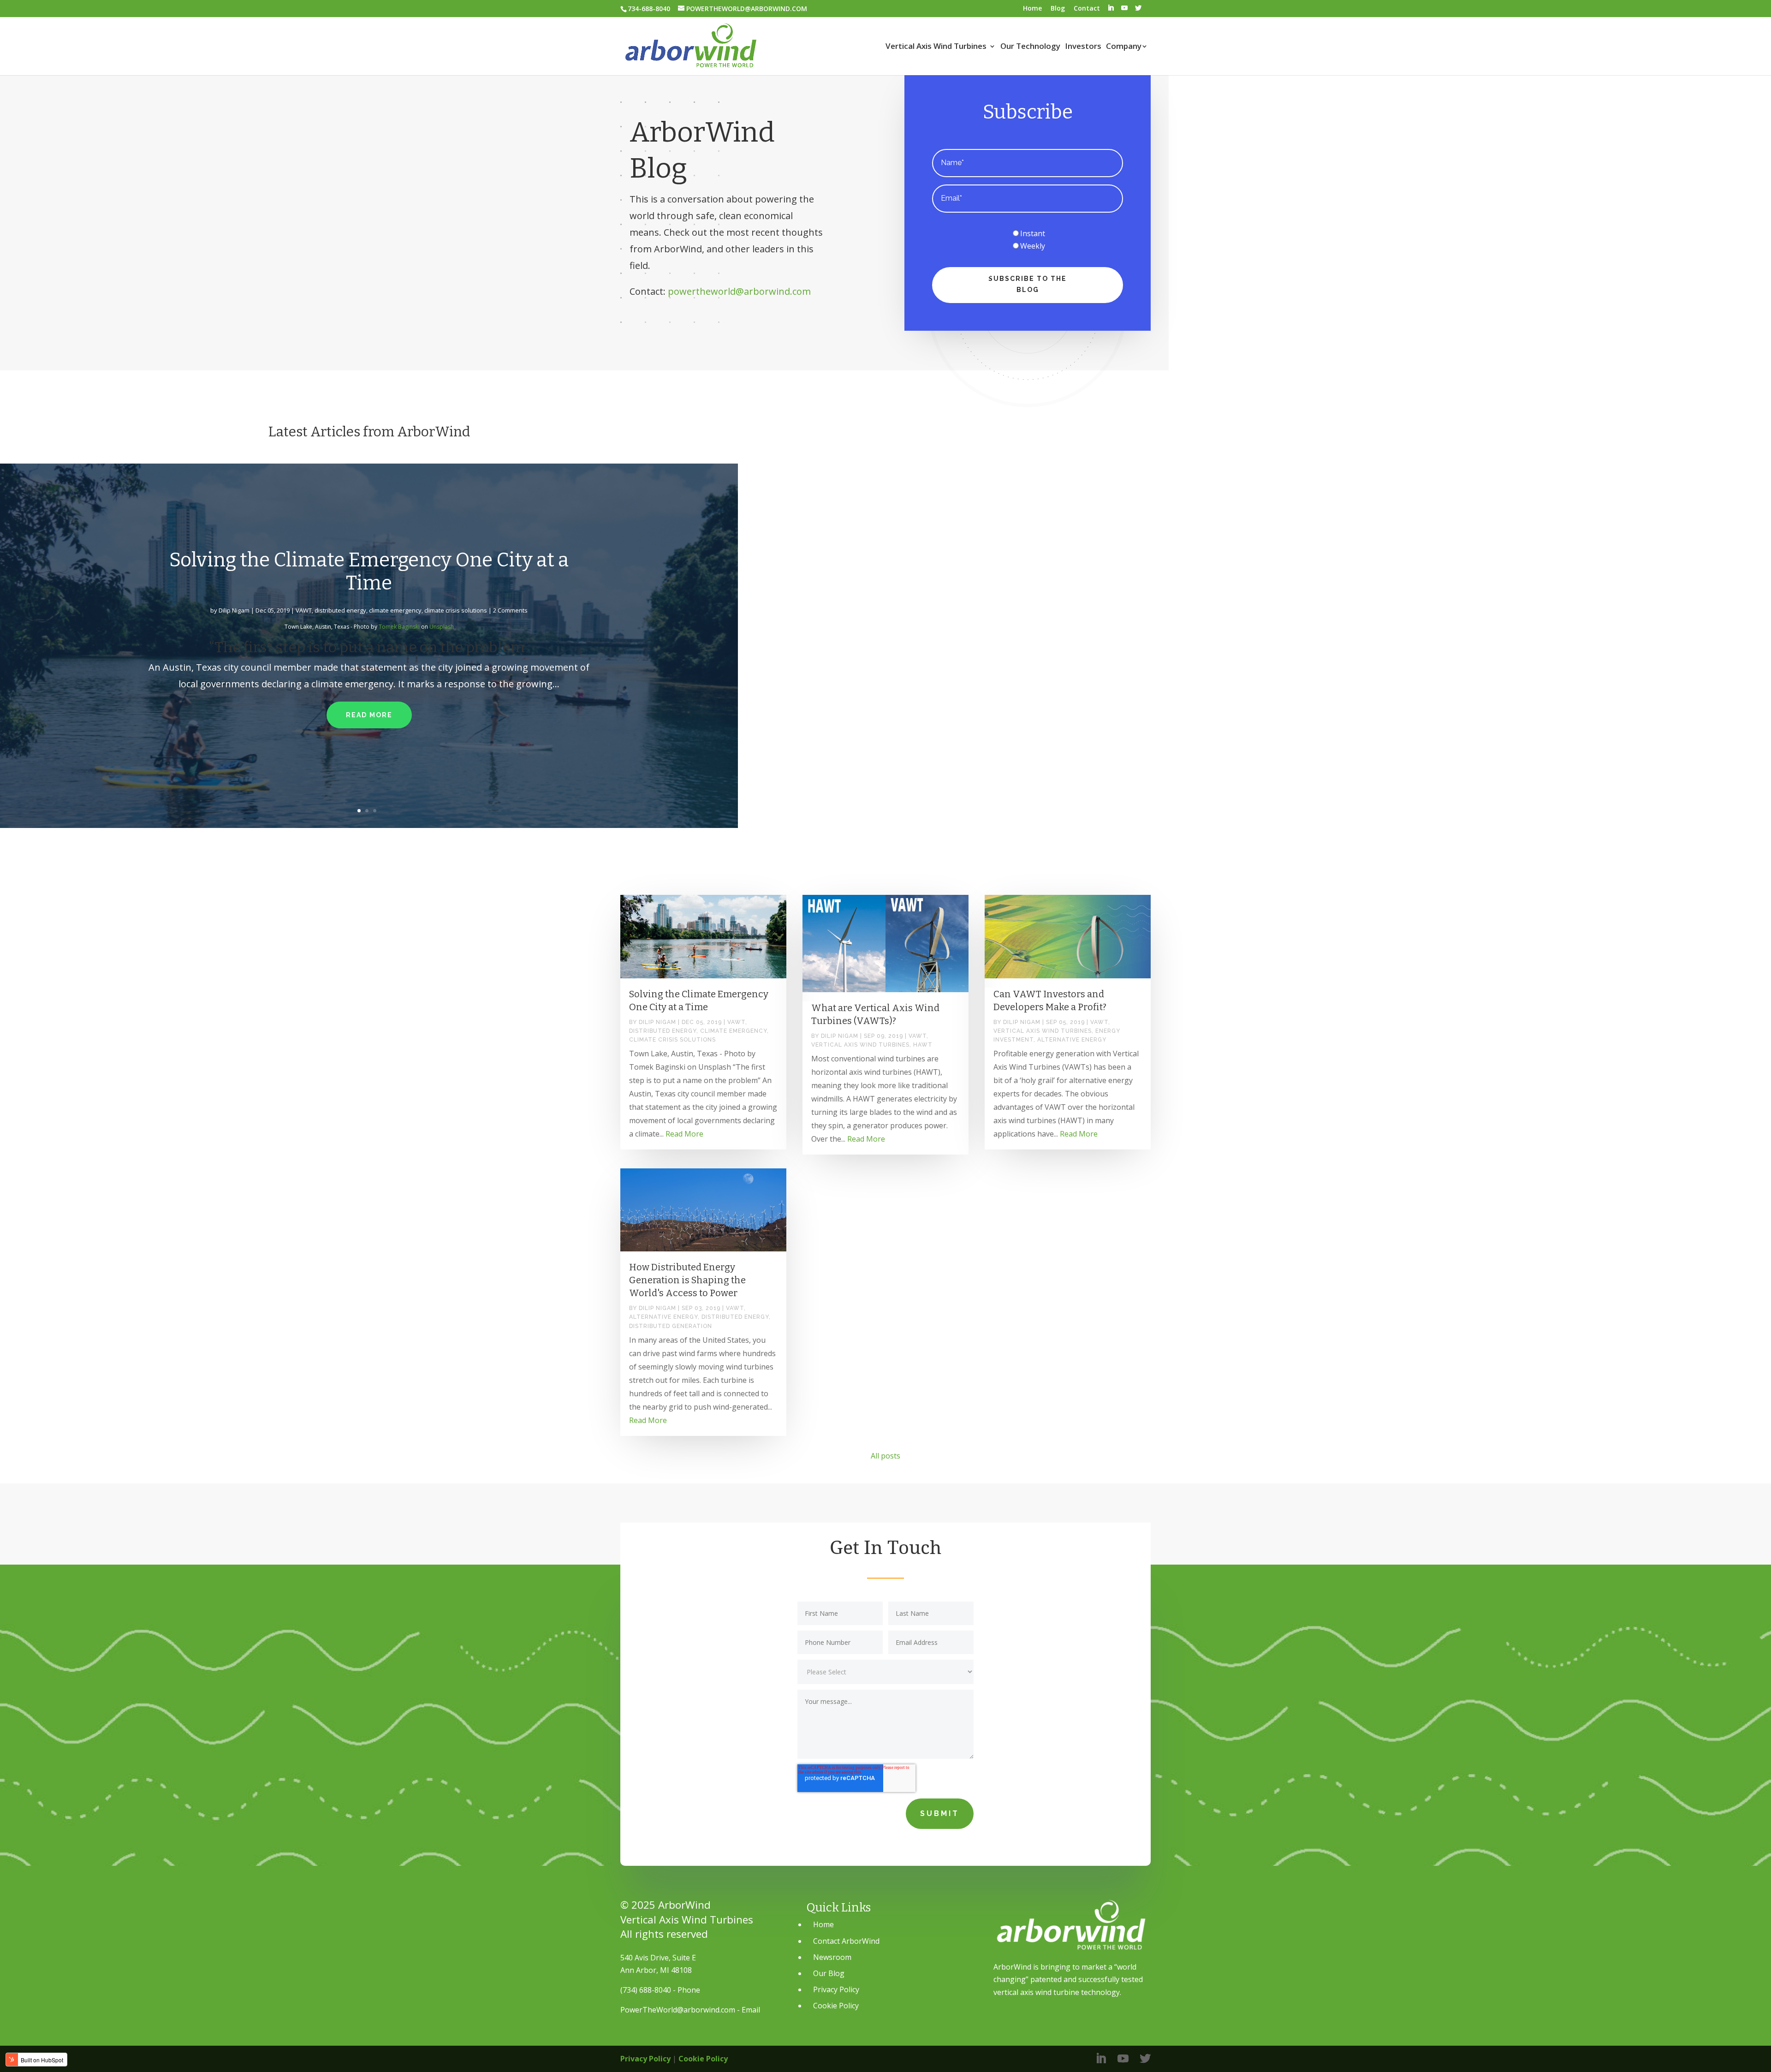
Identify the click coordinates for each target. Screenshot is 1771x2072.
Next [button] (737, 646)
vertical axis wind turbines (860, 1045)
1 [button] (361, 811)
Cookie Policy (703, 2059)
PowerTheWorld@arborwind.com (678, 2010)
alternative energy (1072, 1040)
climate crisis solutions (456, 610)
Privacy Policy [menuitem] (836, 1989)
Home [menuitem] (1032, 8)
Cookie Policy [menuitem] (836, 2006)
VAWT (304, 610)
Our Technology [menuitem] (1030, 47)
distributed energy (340, 610)
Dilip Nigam (234, 610)
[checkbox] (1028, 240)
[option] (369, 646)
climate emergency (395, 610)
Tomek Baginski (399, 627)
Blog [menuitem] (1058, 8)
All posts (885, 1456)
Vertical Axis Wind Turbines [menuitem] (936, 47)
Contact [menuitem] (1087, 8)
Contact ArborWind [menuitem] (846, 1941)
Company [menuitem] (1124, 47)
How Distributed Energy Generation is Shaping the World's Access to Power (687, 1280)
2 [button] (369, 811)
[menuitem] (1111, 8)
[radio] (1028, 234)
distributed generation (671, 1326)
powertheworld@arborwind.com (739, 291)
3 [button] (377, 811)
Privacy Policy (645, 2059)
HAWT (923, 1045)
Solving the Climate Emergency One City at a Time (369, 572)
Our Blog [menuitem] (829, 1973)
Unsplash (442, 627)
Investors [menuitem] (1083, 47)
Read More (369, 715)
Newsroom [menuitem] (832, 1957)
